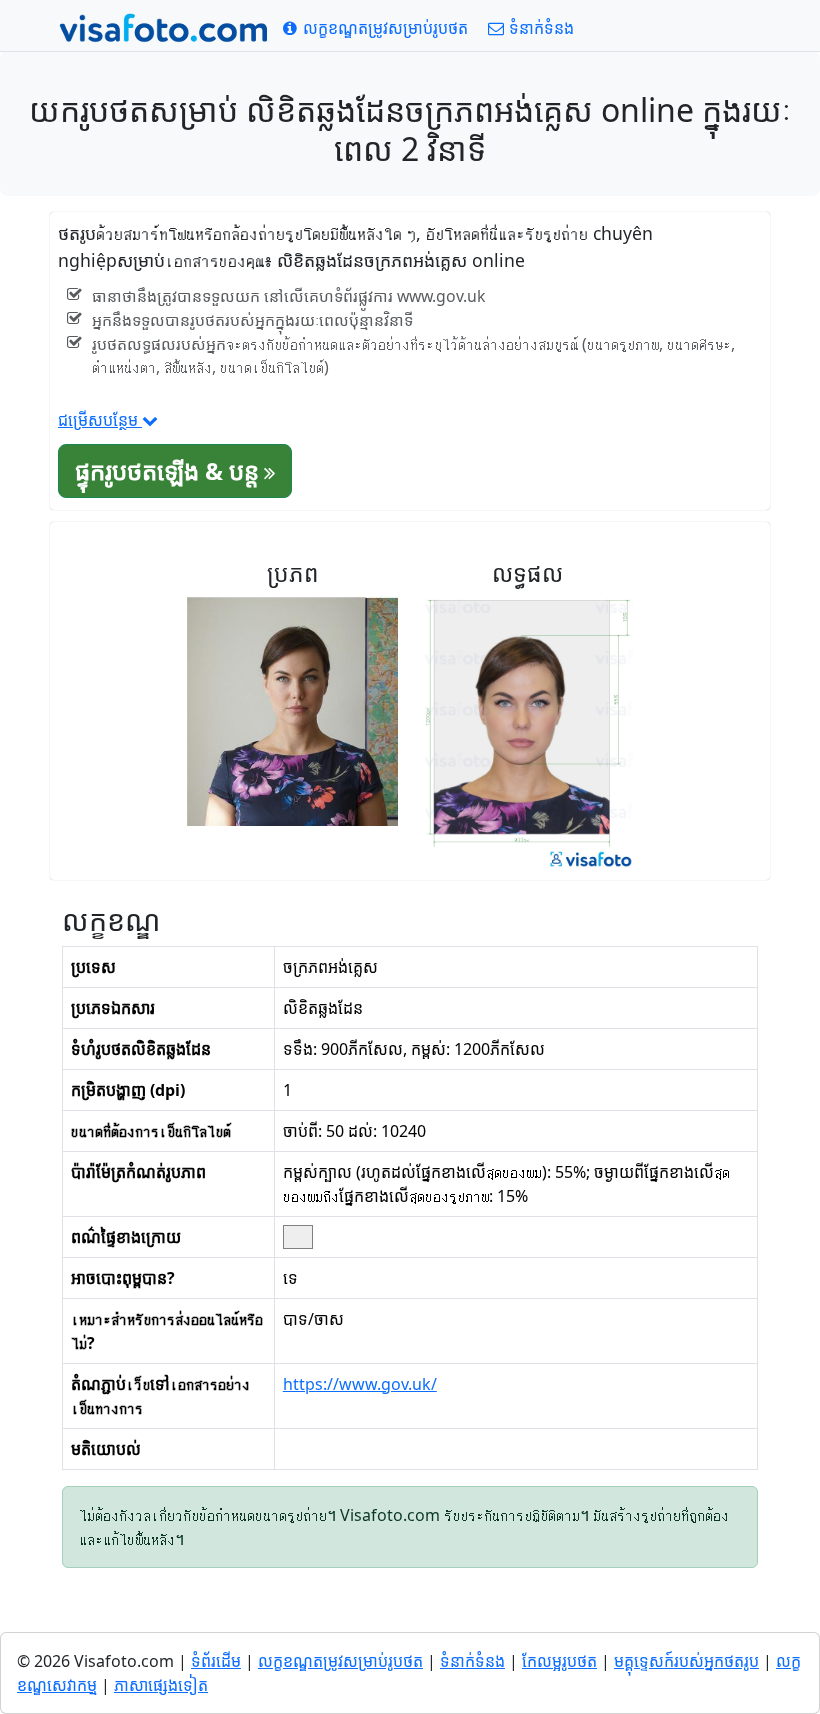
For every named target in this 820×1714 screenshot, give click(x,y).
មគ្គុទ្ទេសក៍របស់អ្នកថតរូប (686, 1661)
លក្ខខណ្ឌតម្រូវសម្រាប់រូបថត (340, 1661)
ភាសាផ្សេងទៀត (161, 1685)
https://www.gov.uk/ (360, 1384)
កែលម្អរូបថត (559, 1661)
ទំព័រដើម (216, 1661)
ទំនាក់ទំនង (472, 1661)
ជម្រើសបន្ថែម (100, 420)
